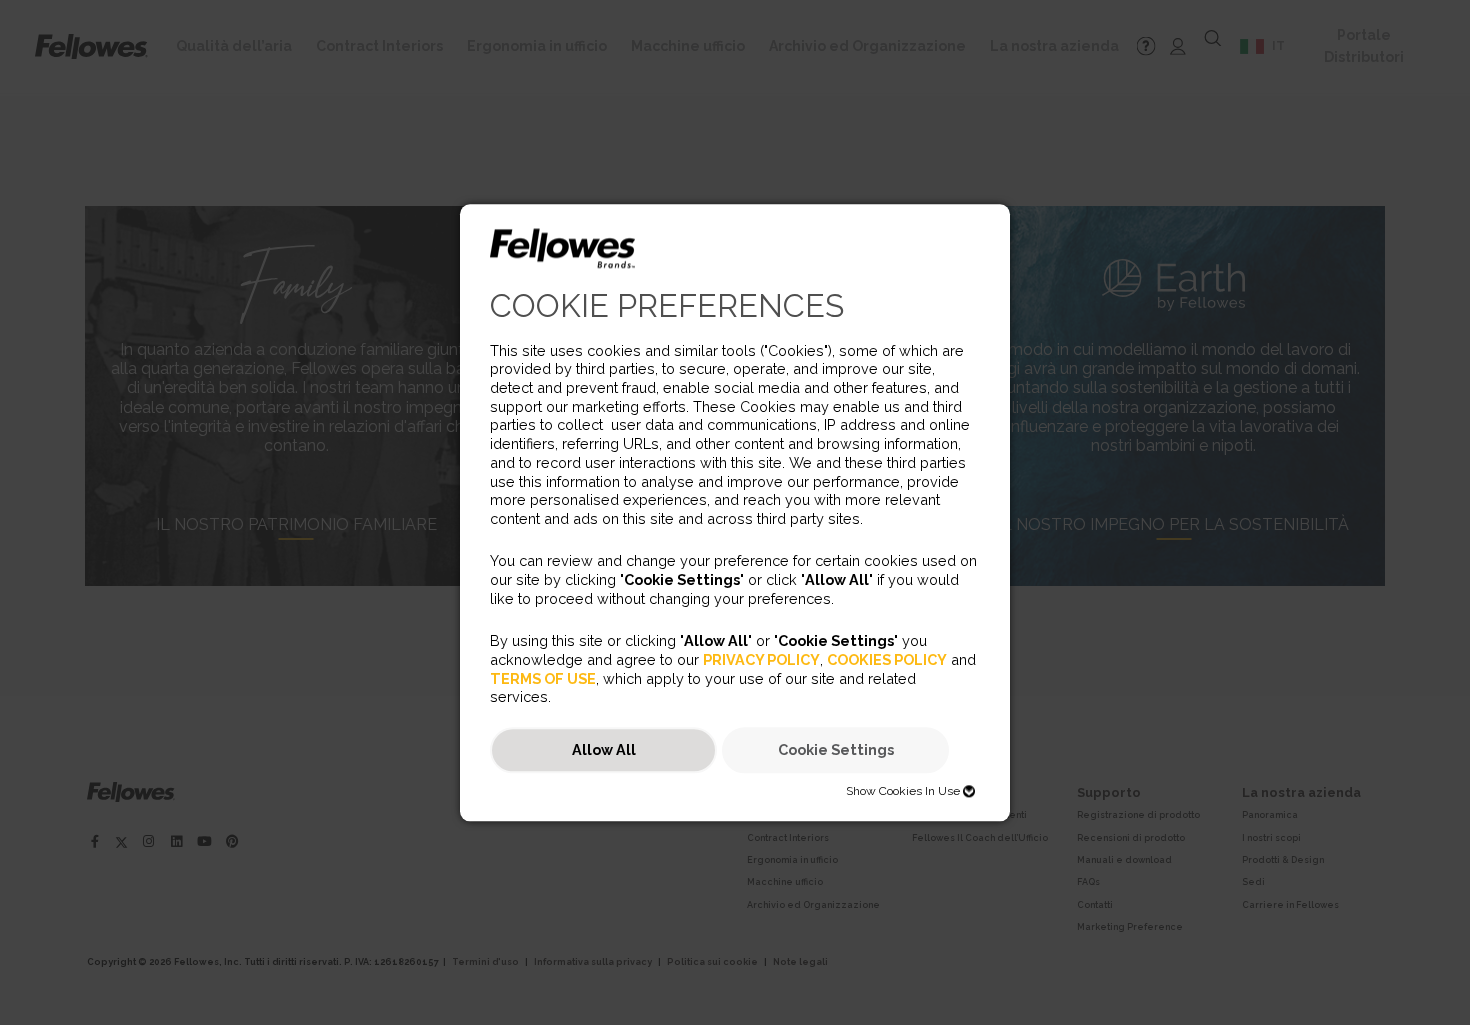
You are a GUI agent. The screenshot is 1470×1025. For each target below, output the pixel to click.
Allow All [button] (604, 750)
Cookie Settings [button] (836, 750)
